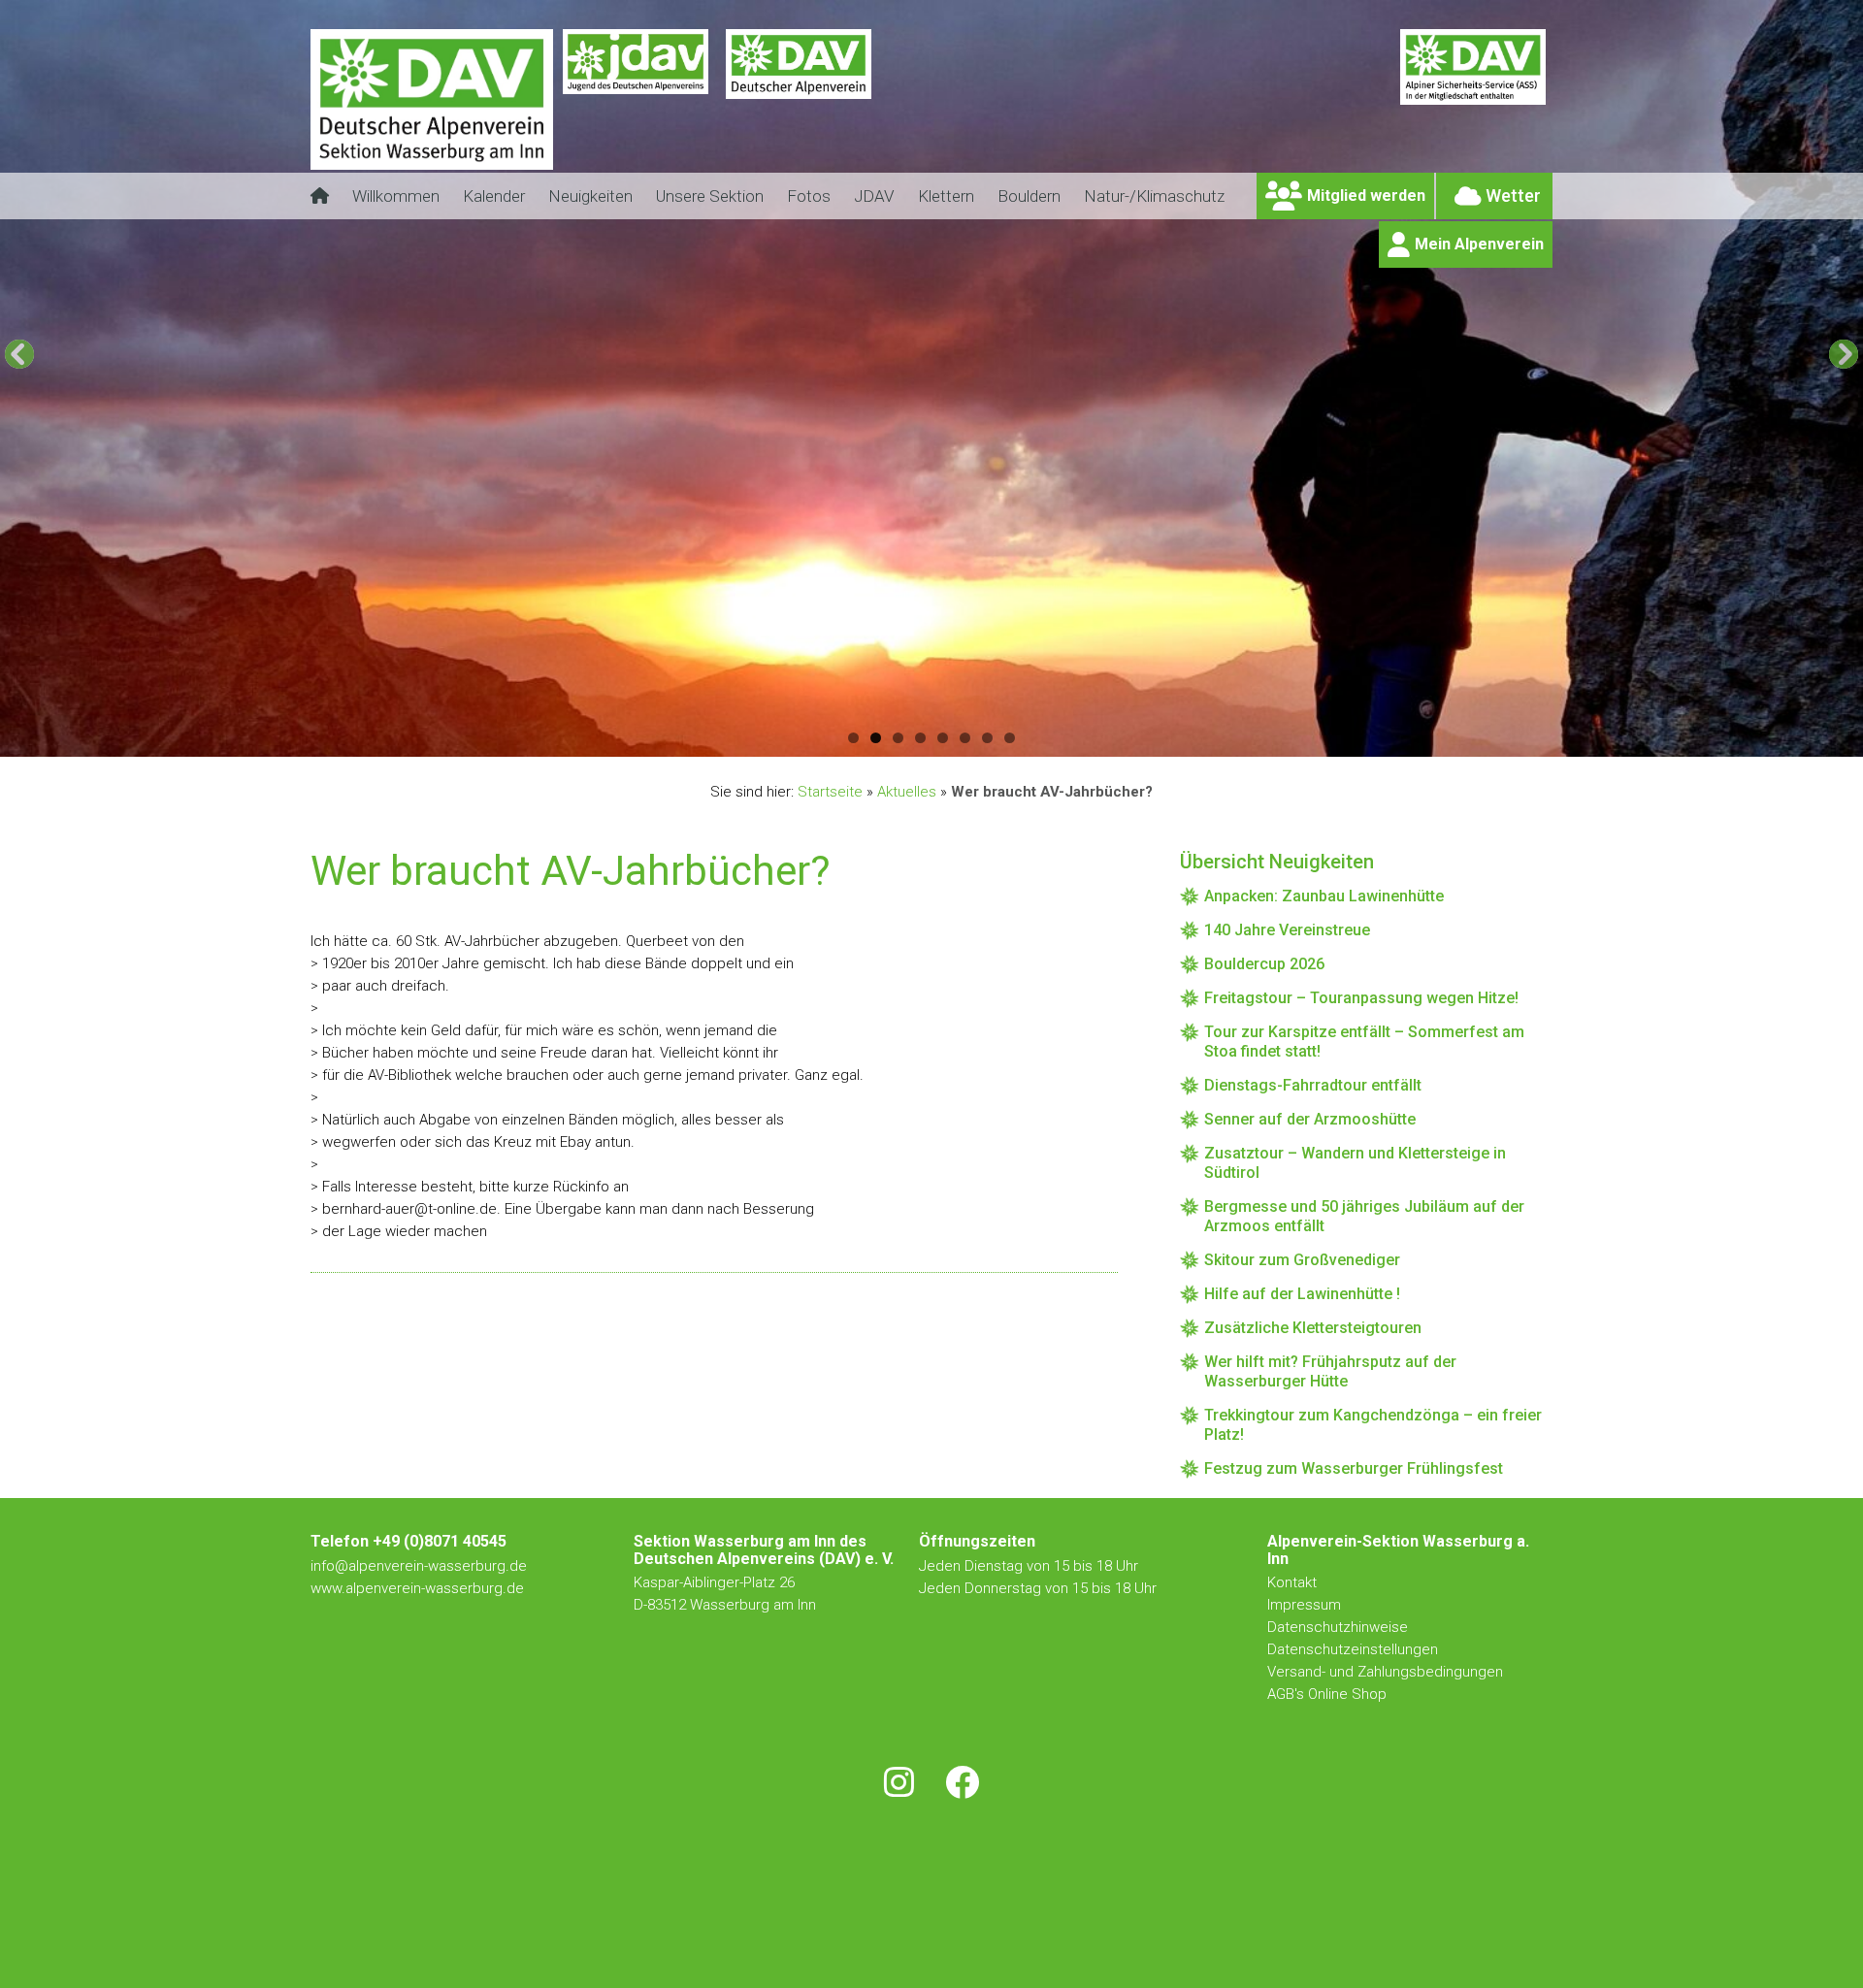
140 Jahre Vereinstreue (1287, 930)
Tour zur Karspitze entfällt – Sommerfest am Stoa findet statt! (1364, 1042)
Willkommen (396, 196)
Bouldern (1029, 196)
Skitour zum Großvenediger (1302, 1260)
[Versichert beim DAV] (1473, 112)
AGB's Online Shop (1327, 1694)
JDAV (874, 196)
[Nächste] (1844, 354)
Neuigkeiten (590, 196)
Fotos (809, 196)
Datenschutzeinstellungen (1353, 1649)
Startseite (830, 792)
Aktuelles (907, 792)
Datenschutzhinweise (1338, 1627)
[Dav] (799, 112)
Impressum (1304, 1605)
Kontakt (1294, 1582)
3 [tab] (898, 738)
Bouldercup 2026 (1264, 964)
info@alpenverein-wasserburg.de (419, 1566)
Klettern (946, 196)
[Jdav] (636, 112)
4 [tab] (920, 738)
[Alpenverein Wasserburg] (432, 164)
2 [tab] (876, 738)
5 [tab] (943, 738)
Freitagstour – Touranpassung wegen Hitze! (1361, 998)
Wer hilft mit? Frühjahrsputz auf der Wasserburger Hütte (1330, 1371)
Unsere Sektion (710, 196)
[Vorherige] (19, 354)
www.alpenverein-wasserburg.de (417, 1588)
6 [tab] (965, 738)
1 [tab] (853, 738)
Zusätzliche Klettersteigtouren (1313, 1328)
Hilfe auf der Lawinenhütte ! (1302, 1294)
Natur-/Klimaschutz (1154, 196)
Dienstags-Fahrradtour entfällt (1313, 1085)
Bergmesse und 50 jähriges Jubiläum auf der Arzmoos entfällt (1364, 1216)
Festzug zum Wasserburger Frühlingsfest (1354, 1468)
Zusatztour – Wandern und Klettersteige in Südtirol (1355, 1163)
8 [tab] (1010, 738)
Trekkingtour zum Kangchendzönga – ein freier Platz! (1373, 1425)
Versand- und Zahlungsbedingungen (1385, 1672)
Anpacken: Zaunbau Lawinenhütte (1324, 896)
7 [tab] (987, 738)
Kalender (494, 196)
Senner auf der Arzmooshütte (1310, 1119)
